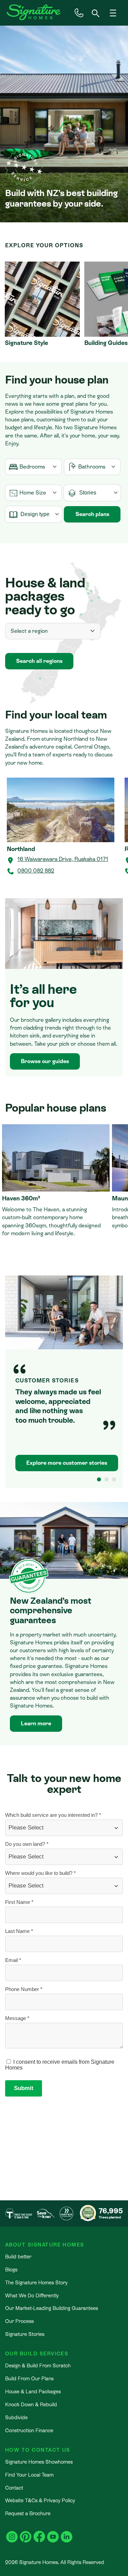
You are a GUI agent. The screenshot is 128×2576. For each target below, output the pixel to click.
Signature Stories (25, 2334)
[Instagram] (12, 2533)
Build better (18, 2257)
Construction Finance (29, 2430)
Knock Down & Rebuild (31, 2404)
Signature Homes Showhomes (39, 2462)
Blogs (11, 2269)
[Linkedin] (67, 2533)
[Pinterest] (26, 2533)
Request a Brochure (28, 2513)
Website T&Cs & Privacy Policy (40, 2500)
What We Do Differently (32, 2295)
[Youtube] (53, 2533)
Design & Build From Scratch (38, 2365)
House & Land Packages (33, 2391)
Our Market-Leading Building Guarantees (52, 2308)
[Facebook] (39, 2533)
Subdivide (16, 2417)
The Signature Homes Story (36, 2282)
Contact (14, 2488)
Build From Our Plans (29, 2378)
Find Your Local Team (29, 2475)
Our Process (19, 2321)
